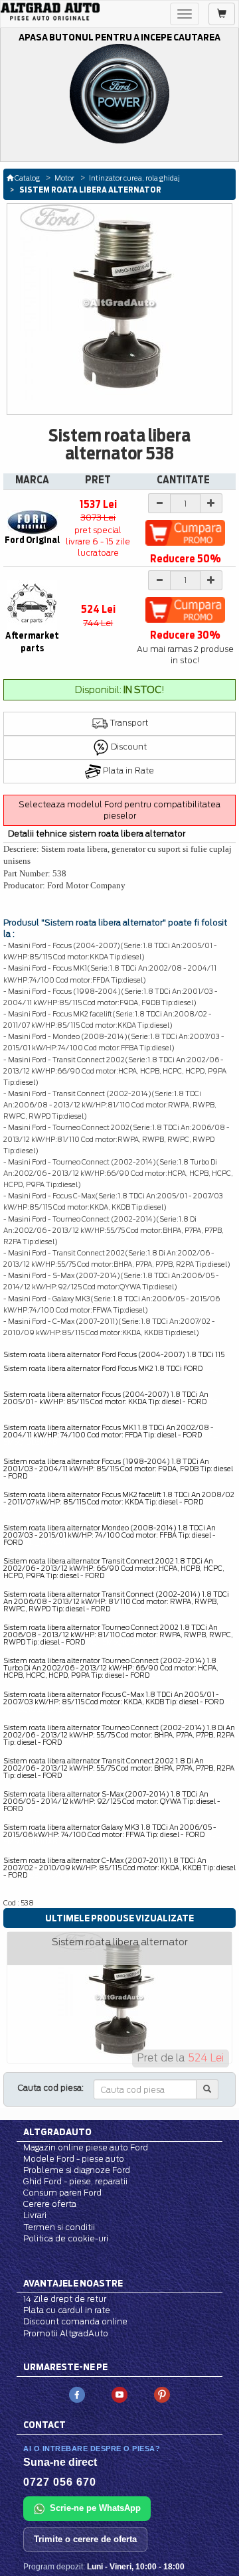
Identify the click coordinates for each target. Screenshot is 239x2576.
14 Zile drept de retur (65, 2299)
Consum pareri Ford (62, 2193)
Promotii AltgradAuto (66, 2333)
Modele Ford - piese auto (74, 2159)
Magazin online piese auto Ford (86, 2147)
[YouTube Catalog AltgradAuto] (119, 2394)
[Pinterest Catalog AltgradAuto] (162, 2394)
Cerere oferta (50, 2204)
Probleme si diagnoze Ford (77, 2170)
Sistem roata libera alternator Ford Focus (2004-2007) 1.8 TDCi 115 (114, 1354)
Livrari (35, 2215)
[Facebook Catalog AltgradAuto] (77, 2394)
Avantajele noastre (73, 2283)
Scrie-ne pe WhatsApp (95, 2508)
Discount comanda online (75, 2321)
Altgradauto (57, 2132)
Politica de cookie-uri (66, 2238)
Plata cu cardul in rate (67, 2310)
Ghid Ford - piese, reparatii (75, 2181)
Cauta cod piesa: (51, 2088)
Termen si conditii (59, 2227)
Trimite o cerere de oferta (85, 2539)
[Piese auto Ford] (50, 12)
